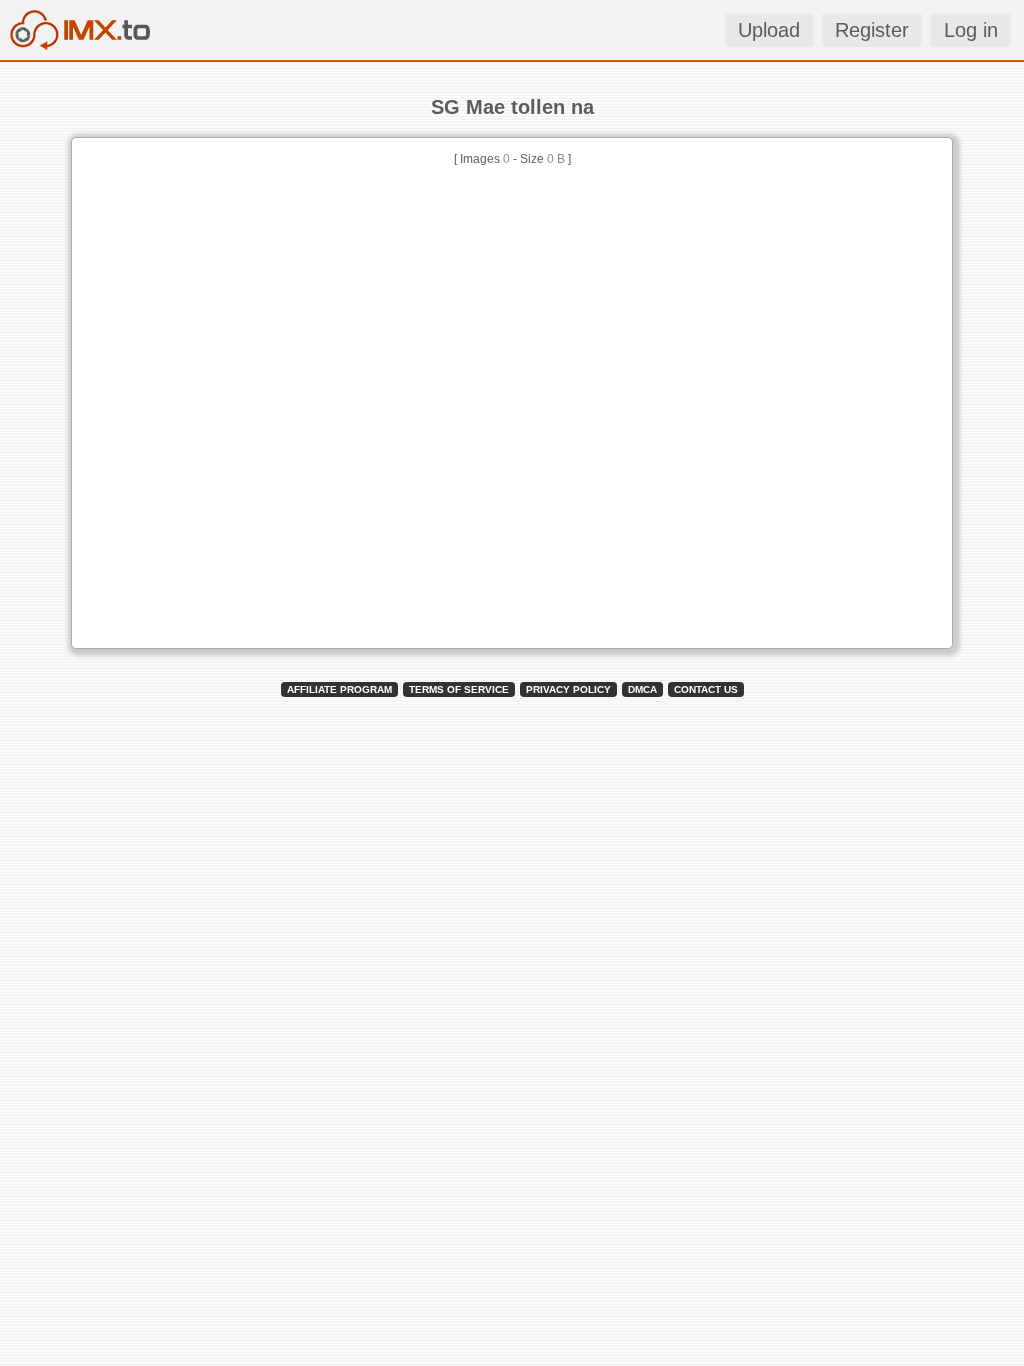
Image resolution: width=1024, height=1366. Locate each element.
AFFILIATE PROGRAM (339, 689)
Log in (971, 30)
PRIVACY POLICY (568, 689)
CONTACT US (706, 689)
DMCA (642, 689)
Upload (769, 30)
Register (872, 30)
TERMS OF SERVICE (459, 689)
